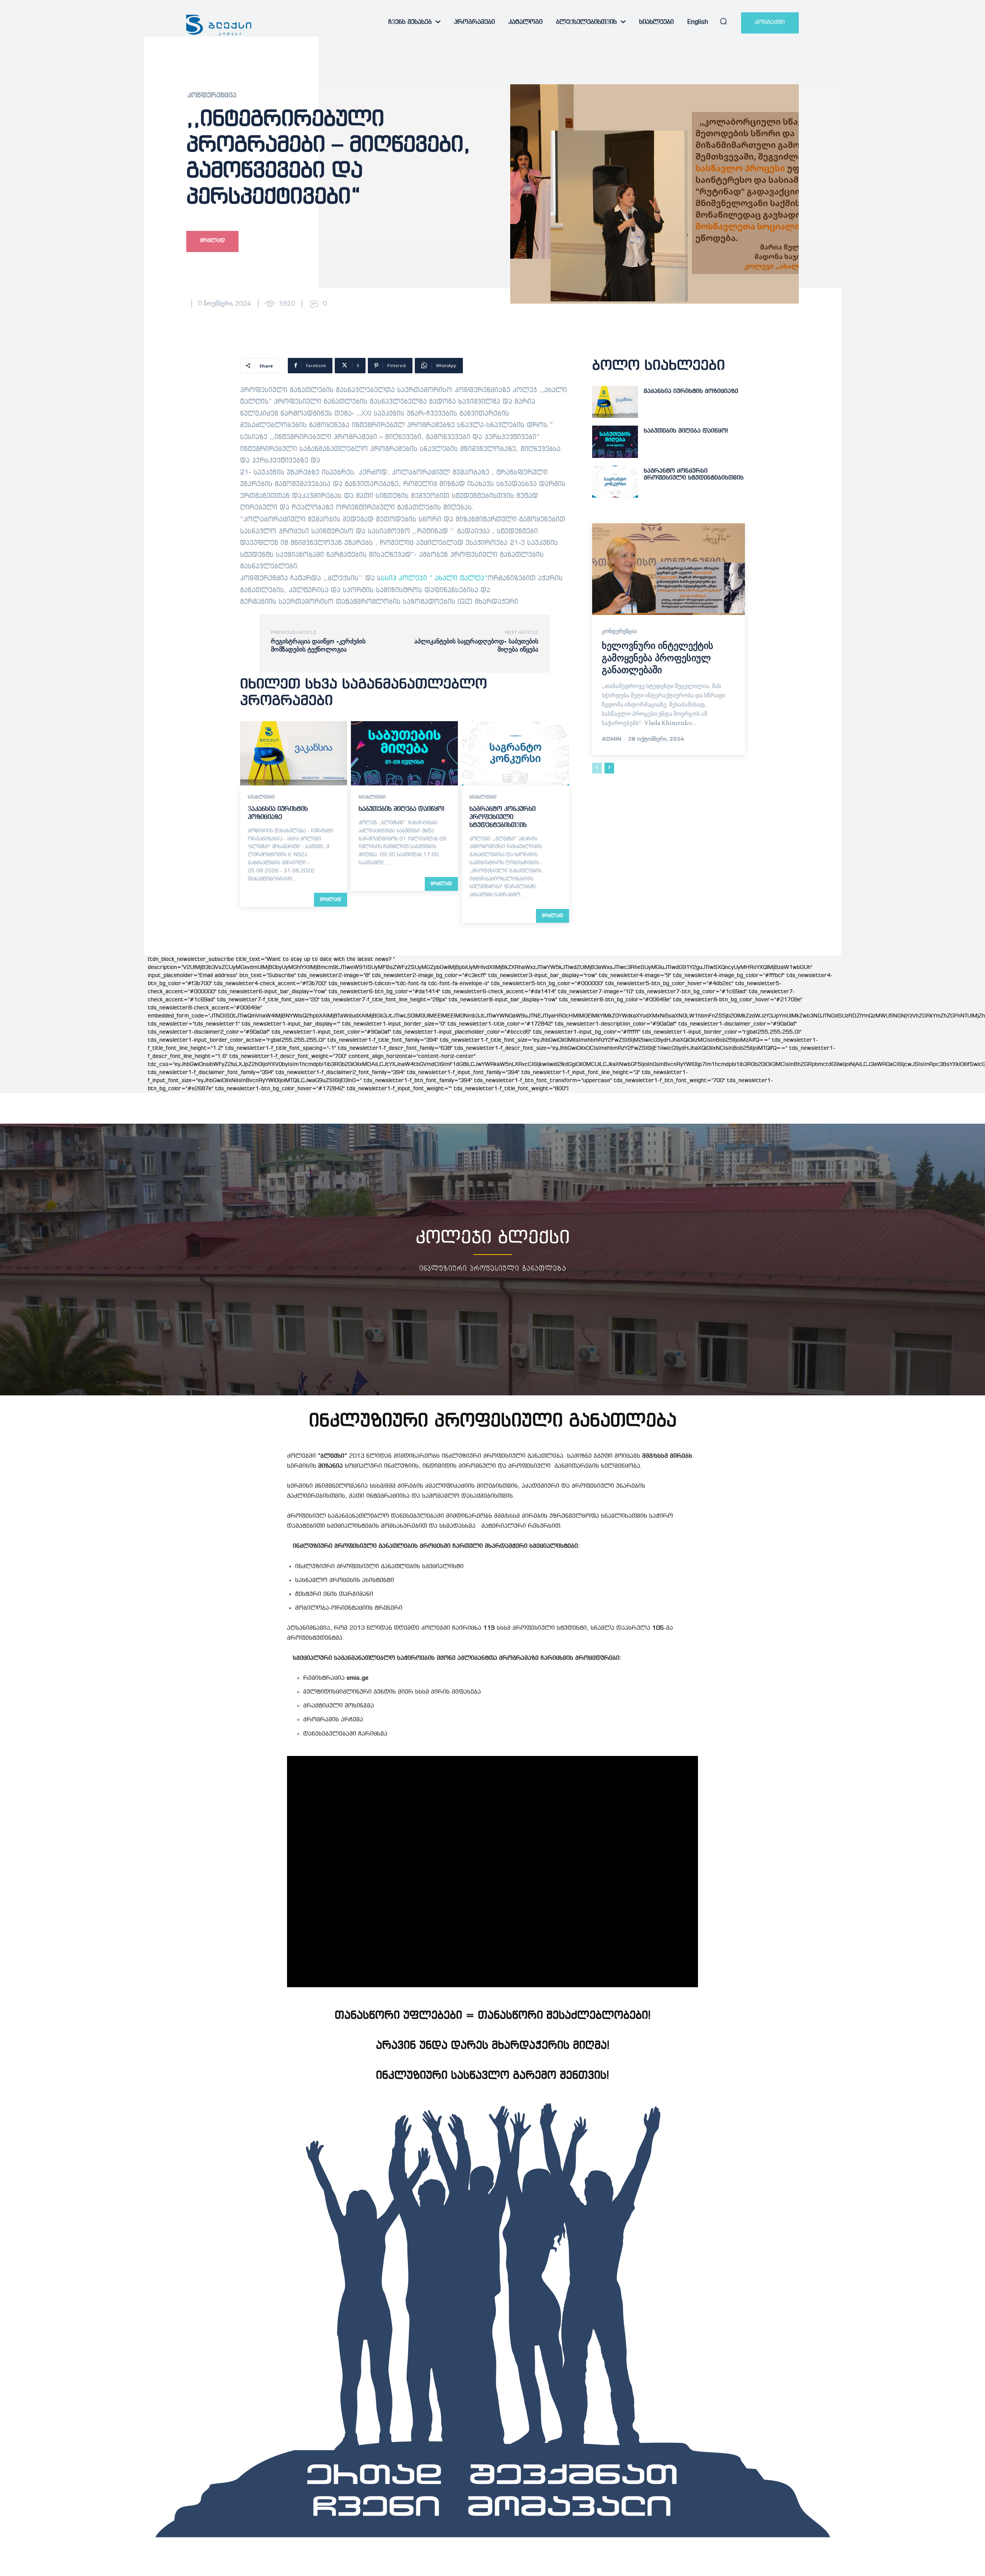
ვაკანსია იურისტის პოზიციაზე (691, 391)
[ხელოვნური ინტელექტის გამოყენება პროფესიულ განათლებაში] (669, 569)
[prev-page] (597, 768)
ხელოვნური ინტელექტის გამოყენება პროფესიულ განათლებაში (658, 657)
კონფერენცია (212, 96)
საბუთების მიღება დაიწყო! (402, 809)
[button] (723, 21)
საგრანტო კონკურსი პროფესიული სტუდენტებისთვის (503, 817)
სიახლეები (261, 797)
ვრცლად (331, 900)
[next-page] (609, 768)
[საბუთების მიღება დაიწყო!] (404, 753)
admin (612, 739)
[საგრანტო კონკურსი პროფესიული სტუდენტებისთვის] (515, 753)
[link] (434, 579)
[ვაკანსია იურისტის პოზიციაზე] (294, 753)
